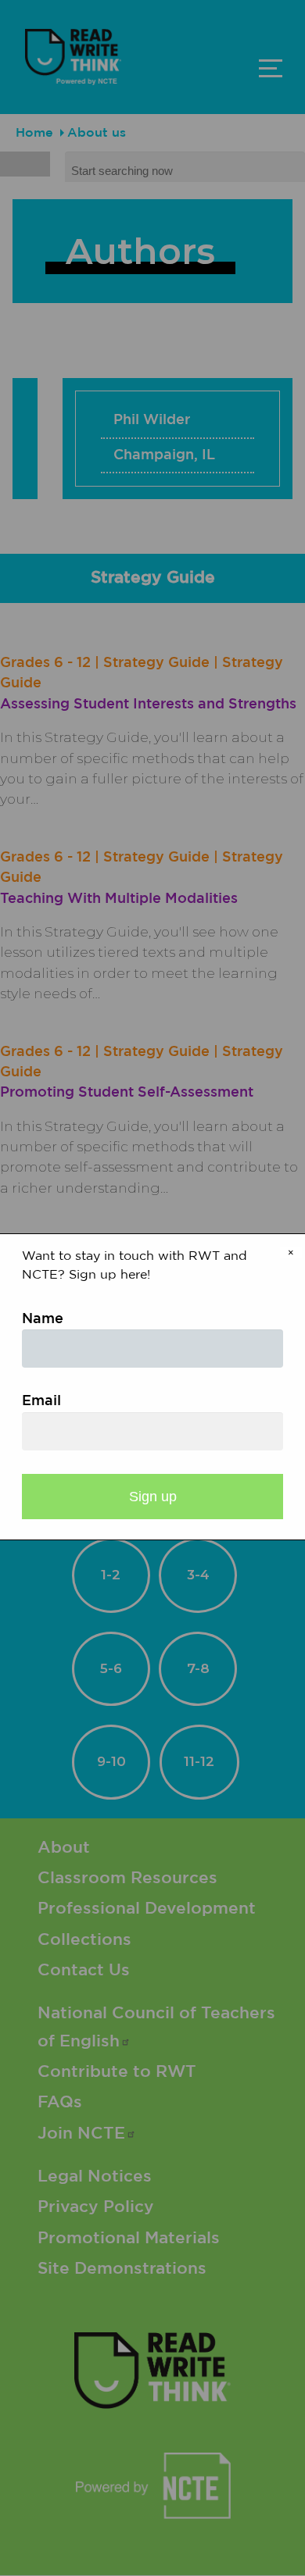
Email (41, 1401)
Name (43, 1319)
